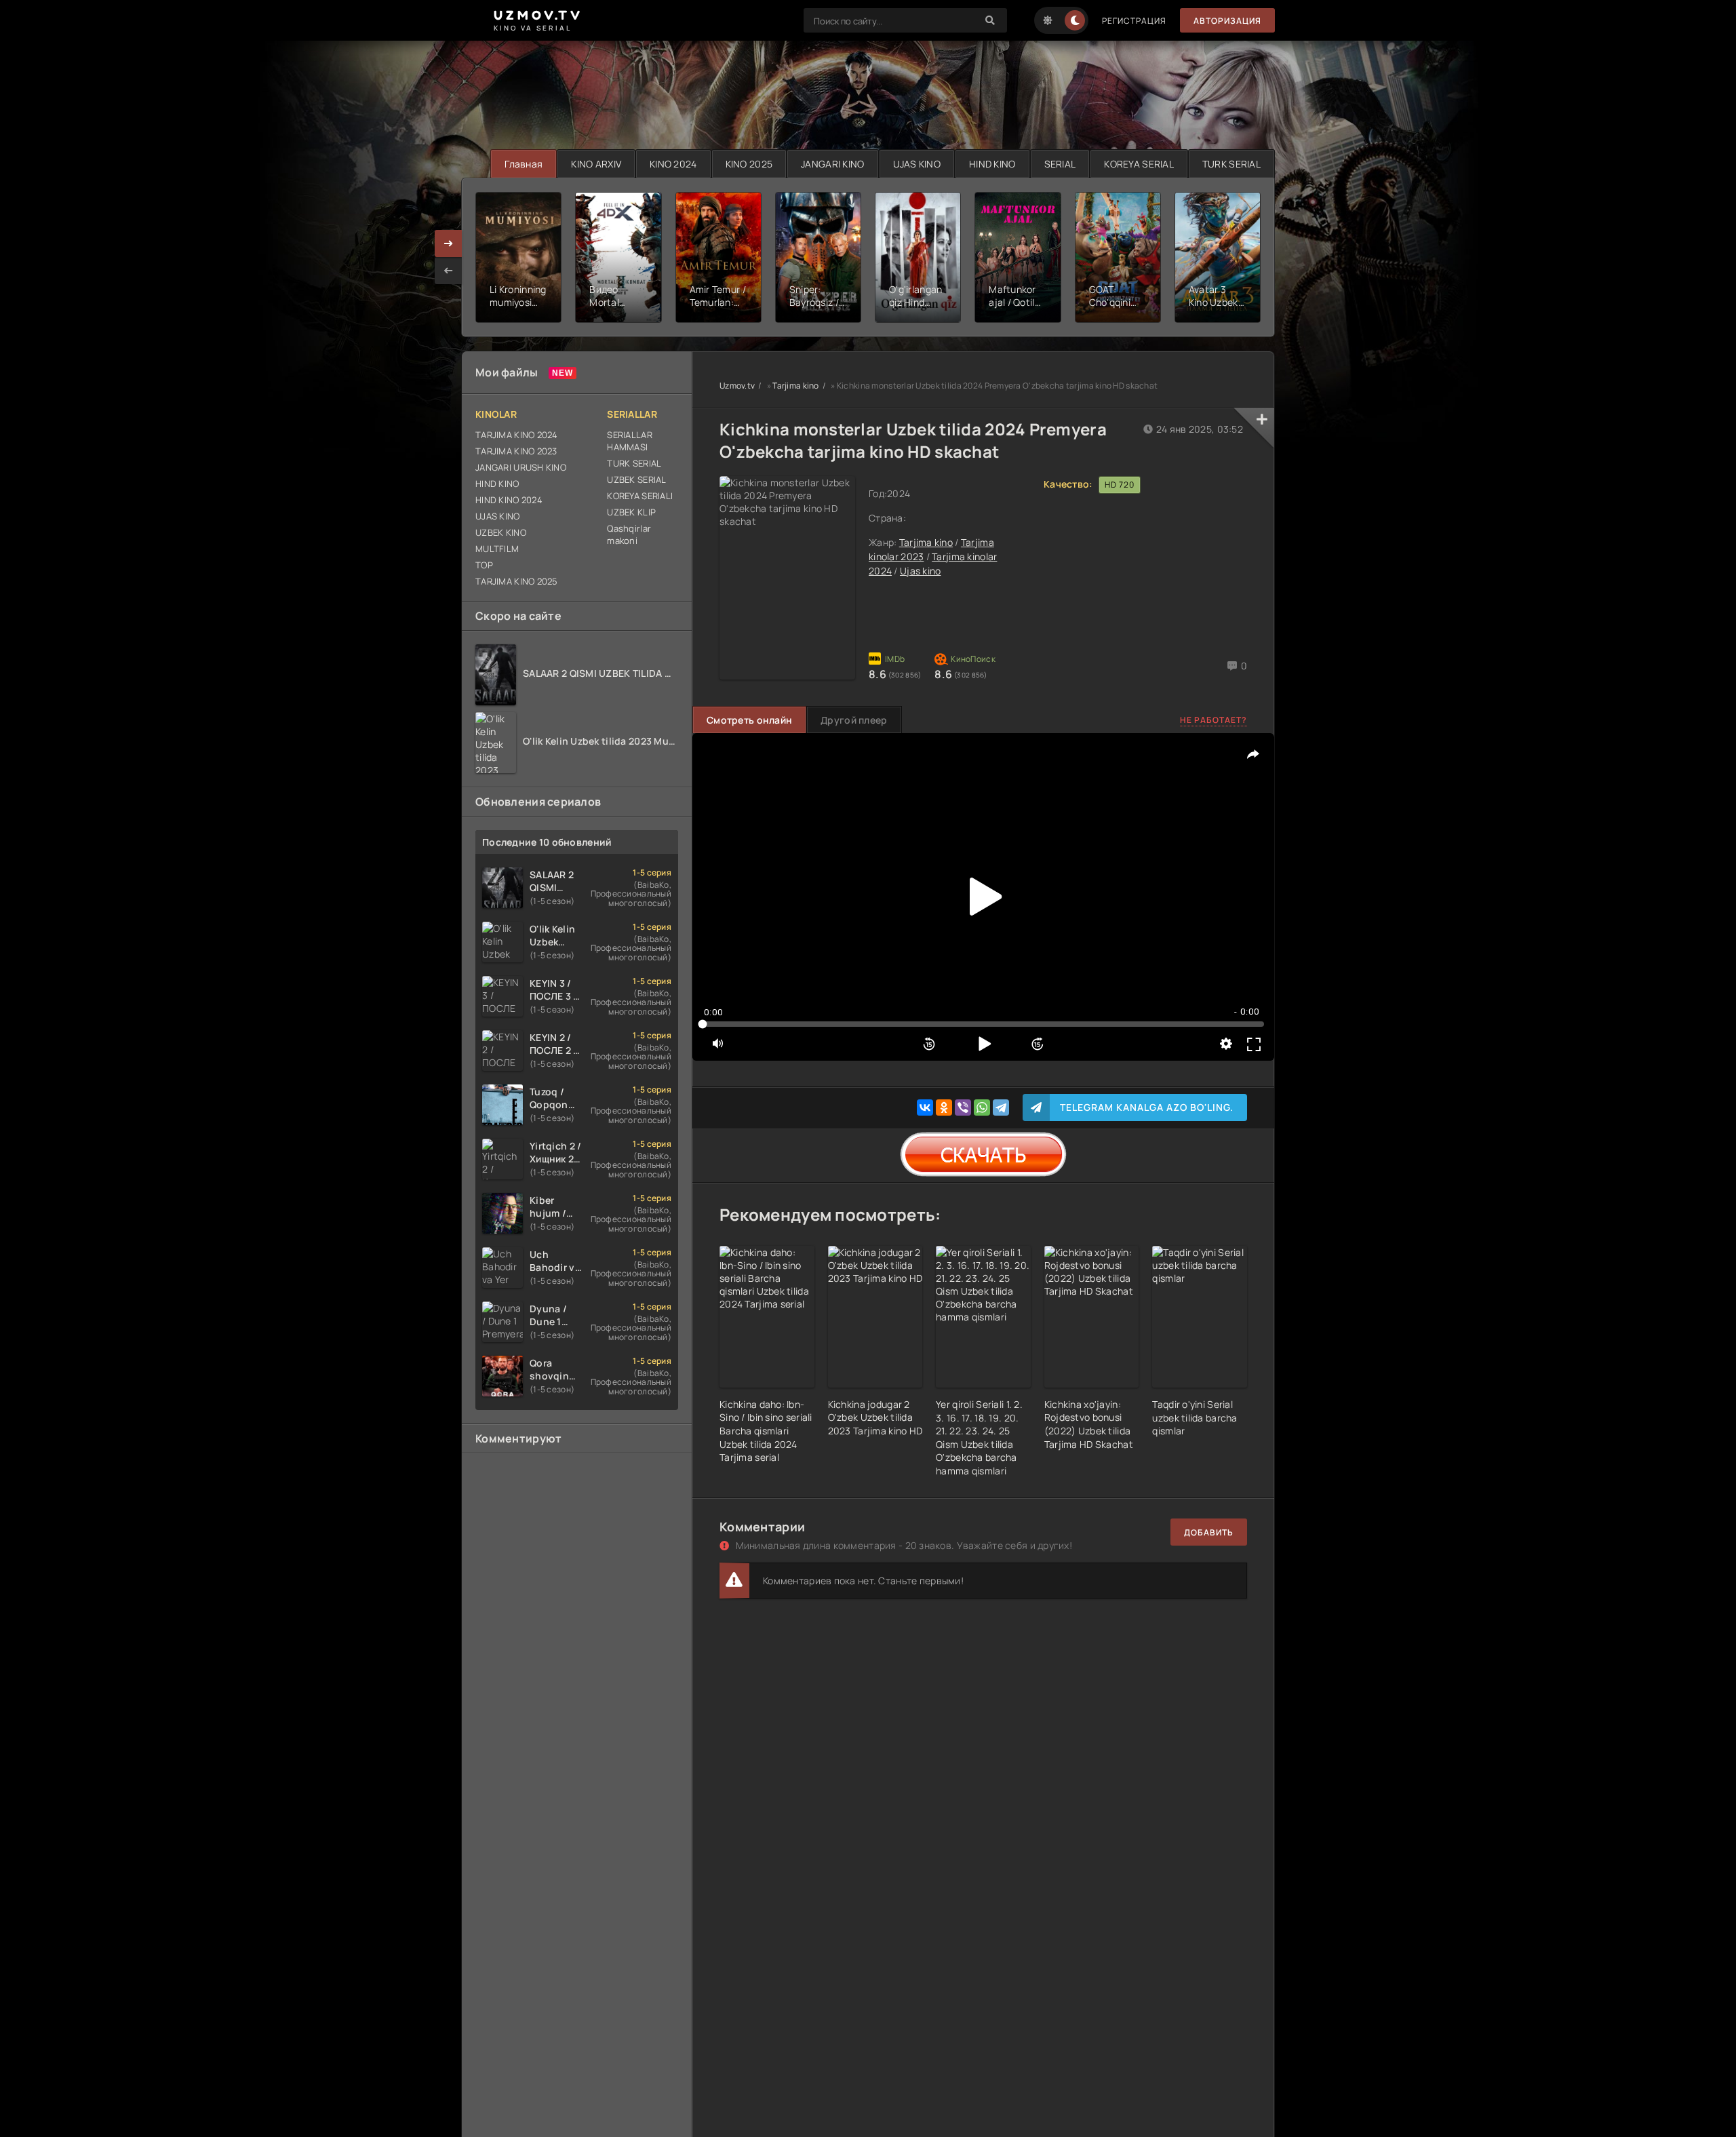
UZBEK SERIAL (636, 479)
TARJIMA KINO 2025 (517, 581)
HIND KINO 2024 (509, 500)
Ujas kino (921, 571)
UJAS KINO (917, 164)
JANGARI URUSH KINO (521, 467)
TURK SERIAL (1231, 164)
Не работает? (1214, 720)
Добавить (1209, 1532)
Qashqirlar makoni (629, 534)
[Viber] (963, 1107)
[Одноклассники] (944, 1107)
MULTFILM (497, 549)
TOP (484, 565)
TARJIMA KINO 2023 (516, 451)
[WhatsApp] (982, 1107)
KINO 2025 (749, 164)
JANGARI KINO (832, 164)
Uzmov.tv (737, 386)
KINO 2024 (673, 164)
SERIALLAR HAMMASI (630, 441)
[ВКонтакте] (925, 1107)
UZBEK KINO (501, 532)
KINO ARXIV (596, 164)
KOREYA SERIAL (1139, 164)
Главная (524, 164)
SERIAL (1060, 164)
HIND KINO (992, 164)
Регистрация (1134, 21)
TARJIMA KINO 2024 (517, 435)
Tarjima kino (795, 386)
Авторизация (1227, 21)
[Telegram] (1001, 1107)
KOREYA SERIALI (640, 496)
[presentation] (448, 271)
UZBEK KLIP (631, 512)
